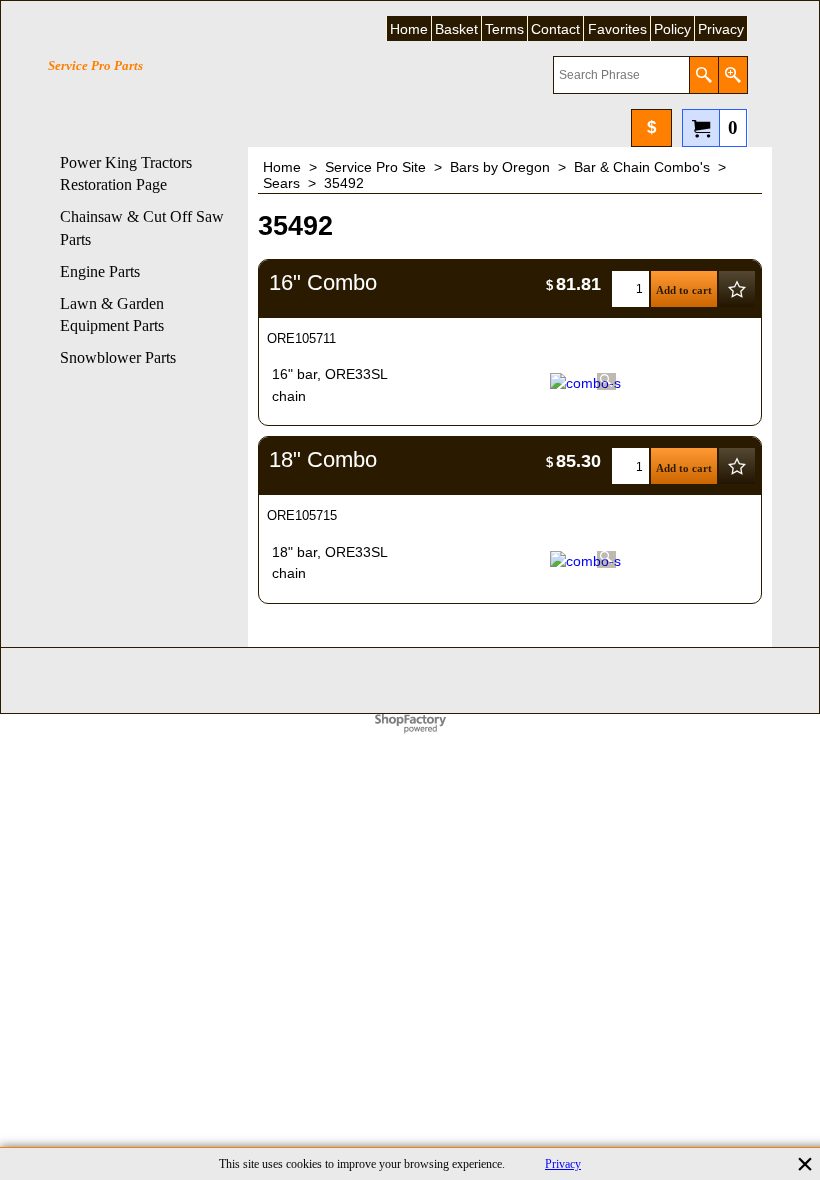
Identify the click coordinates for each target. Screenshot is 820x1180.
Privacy (563, 1164)
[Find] (703, 75)
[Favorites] (737, 289)
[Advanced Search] (732, 75)
